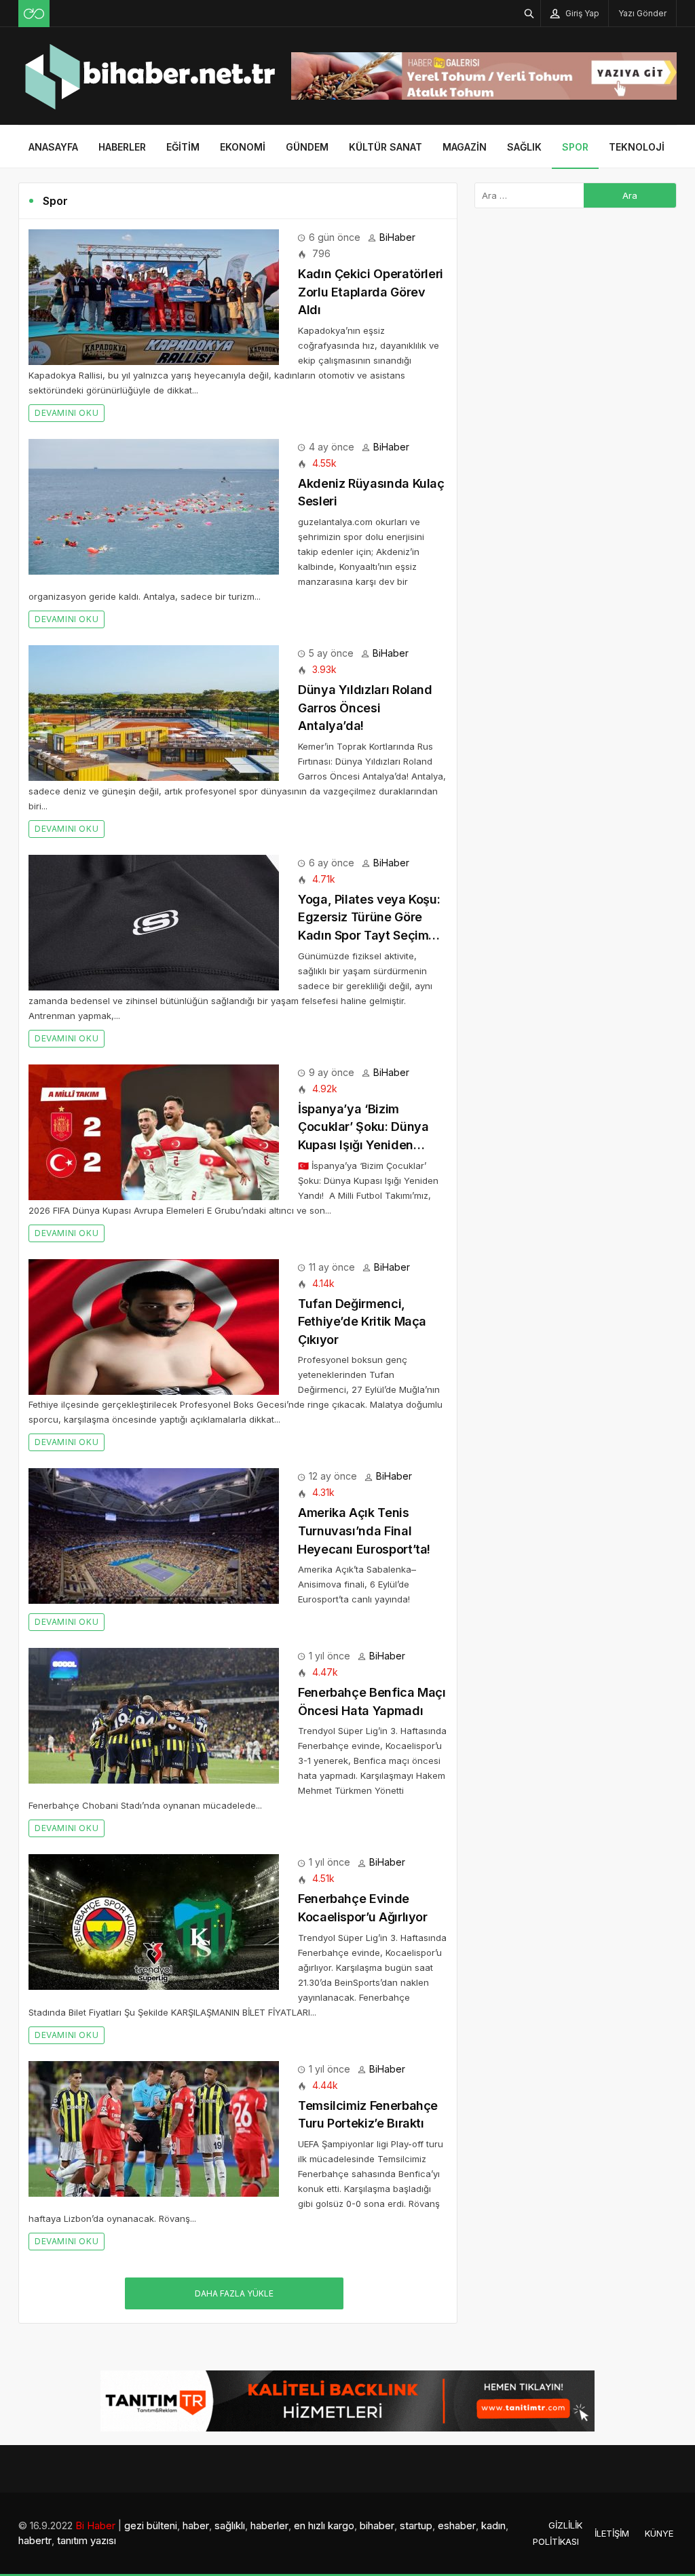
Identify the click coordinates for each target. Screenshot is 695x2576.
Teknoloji (637, 147)
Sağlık (524, 147)
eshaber (457, 2525)
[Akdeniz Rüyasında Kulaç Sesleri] (154, 506)
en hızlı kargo (324, 2525)
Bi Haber (95, 2525)
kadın (493, 2525)
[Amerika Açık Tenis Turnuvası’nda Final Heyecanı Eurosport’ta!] (154, 1535)
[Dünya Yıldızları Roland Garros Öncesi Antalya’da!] (154, 712)
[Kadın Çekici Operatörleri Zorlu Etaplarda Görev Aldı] (154, 296)
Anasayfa (53, 147)
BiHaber (397, 237)
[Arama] (529, 13)
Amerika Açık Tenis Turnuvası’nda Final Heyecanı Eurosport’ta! (364, 1531)
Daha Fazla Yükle (234, 2293)
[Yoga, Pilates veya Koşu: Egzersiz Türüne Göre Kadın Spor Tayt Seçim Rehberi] (154, 922)
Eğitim (183, 147)
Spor (575, 147)
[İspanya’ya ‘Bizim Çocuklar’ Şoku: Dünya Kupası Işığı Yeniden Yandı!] (154, 1131)
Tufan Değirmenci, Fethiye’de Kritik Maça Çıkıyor (362, 1322)
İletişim (612, 2533)
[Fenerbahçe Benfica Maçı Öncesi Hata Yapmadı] (154, 1715)
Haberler (122, 147)
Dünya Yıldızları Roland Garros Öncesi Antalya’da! (365, 708)
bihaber (377, 2525)
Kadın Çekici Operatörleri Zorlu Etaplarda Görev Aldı (371, 292)
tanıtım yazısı (87, 2540)
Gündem (307, 147)
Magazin (465, 147)
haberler (269, 2525)
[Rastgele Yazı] (34, 14)
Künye (659, 2533)
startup (416, 2525)
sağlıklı (230, 2525)
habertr (35, 2540)
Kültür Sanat (386, 147)
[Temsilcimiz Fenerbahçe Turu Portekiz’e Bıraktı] (154, 2127)
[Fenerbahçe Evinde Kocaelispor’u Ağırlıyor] (154, 1921)
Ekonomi (243, 147)
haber (196, 2525)
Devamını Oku (67, 413)
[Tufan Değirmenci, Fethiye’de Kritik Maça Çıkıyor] (154, 1325)
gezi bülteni (151, 2525)
